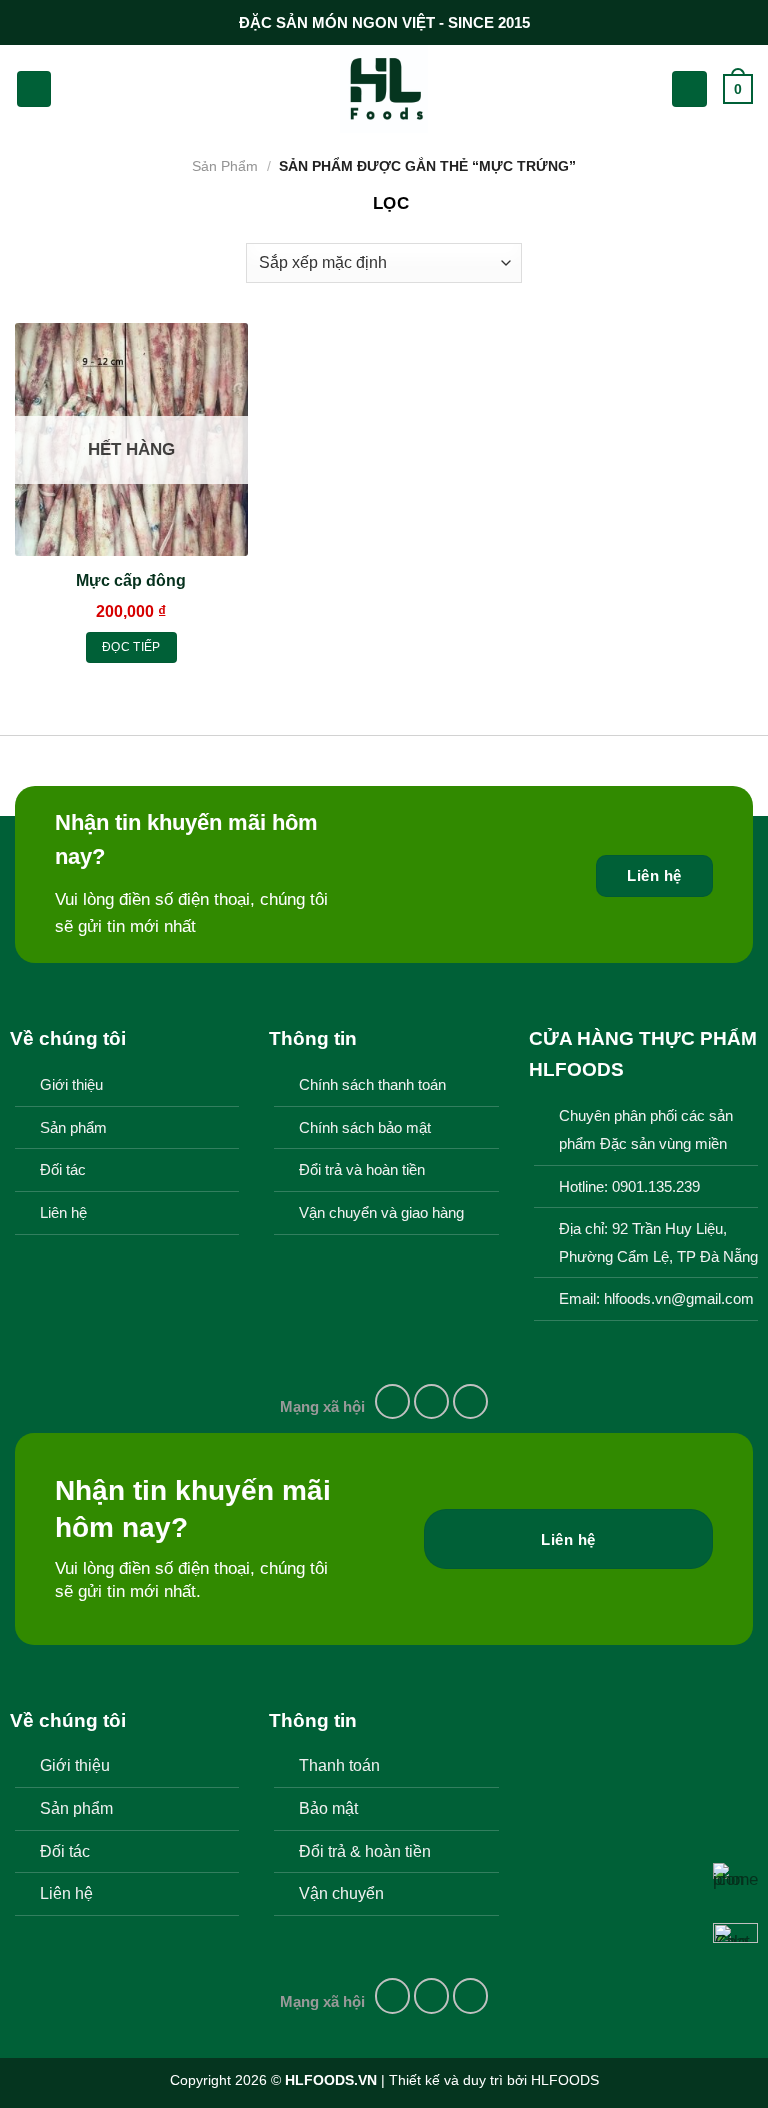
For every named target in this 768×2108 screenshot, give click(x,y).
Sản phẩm (73, 1128)
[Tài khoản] (689, 88)
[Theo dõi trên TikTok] (471, 1402)
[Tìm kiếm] (75, 89)
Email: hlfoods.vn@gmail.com (656, 1299)
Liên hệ (63, 1213)
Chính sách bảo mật (365, 1128)
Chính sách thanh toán (372, 1085)
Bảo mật (328, 1808)
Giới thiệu (71, 1085)
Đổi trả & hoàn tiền (365, 1851)
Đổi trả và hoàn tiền (362, 1170)
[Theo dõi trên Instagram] (432, 1402)
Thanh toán (339, 1765)
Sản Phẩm (225, 166)
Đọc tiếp (131, 647)
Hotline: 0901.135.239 (629, 1187)
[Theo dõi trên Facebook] (393, 1402)
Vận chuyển (341, 1893)
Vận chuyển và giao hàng (381, 1213)
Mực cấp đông (131, 580)
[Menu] (34, 88)
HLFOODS (565, 2080)
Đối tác (63, 1170)
